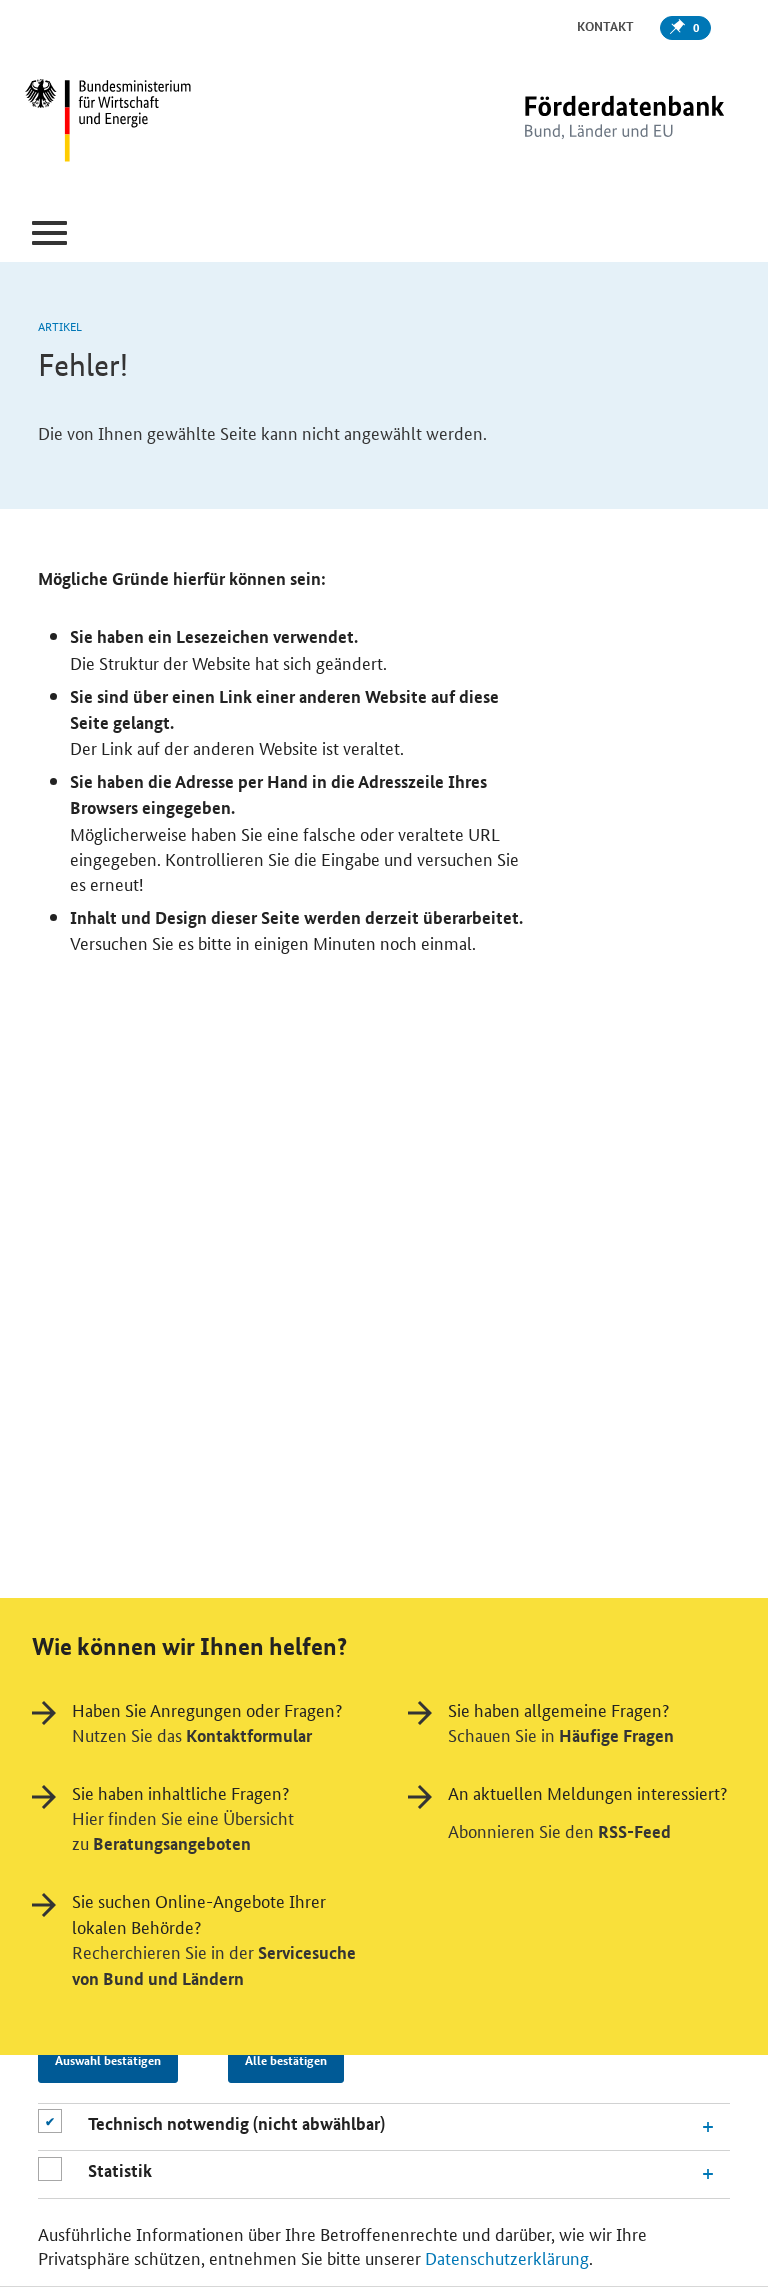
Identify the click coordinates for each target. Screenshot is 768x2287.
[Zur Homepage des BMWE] (144, 123)
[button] (49, 233)
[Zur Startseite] (583, 122)
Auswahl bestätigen (108, 2060)
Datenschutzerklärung (507, 2257)
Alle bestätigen (286, 2060)
